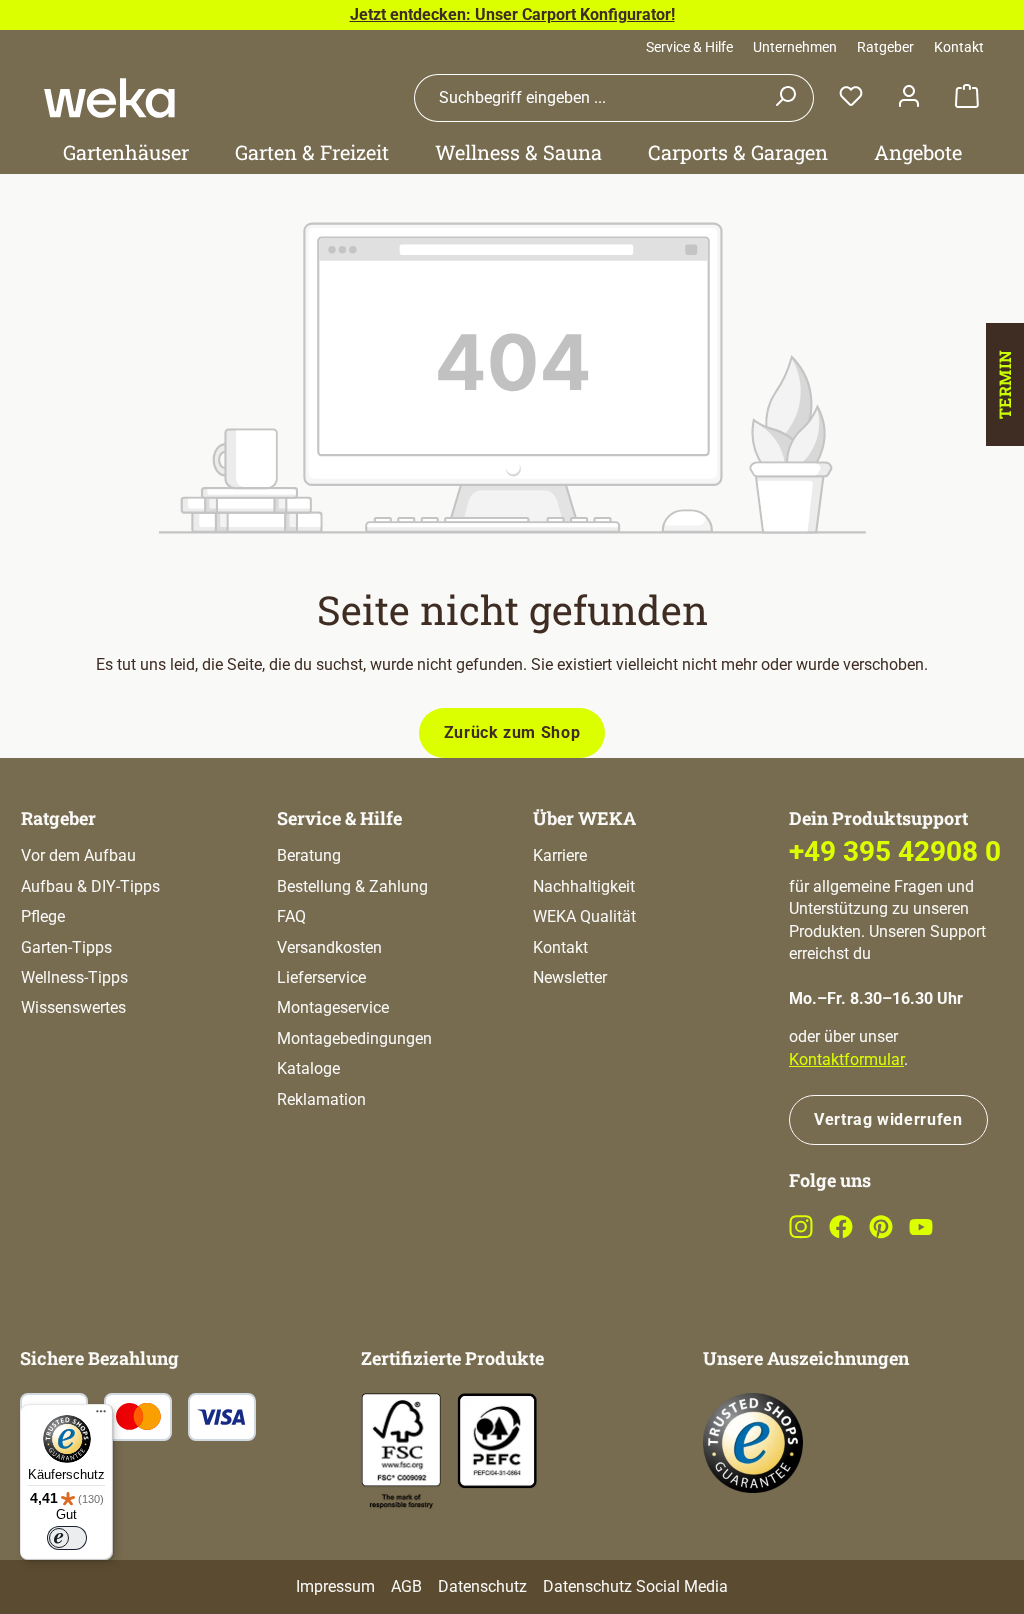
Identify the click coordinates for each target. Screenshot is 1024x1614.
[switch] (67, 1538)
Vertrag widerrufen (888, 1119)
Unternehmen (795, 47)
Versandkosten (329, 947)
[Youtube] (921, 1233)
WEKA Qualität (584, 916)
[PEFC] (497, 1439)
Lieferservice (321, 977)
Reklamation (321, 1099)
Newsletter (570, 977)
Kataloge (308, 1068)
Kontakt (959, 47)
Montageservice (333, 1007)
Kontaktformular (846, 1059)
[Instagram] (801, 1233)
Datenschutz (482, 1586)
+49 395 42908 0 (895, 851)
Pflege (43, 916)
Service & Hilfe (689, 47)
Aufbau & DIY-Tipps (90, 886)
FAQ (291, 916)
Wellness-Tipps (74, 977)
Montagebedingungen (354, 1038)
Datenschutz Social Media (635, 1586)
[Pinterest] (881, 1233)
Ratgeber (885, 47)
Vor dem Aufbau (78, 855)
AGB (406, 1586)
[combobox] (586, 98)
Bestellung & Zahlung (352, 886)
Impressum (335, 1586)
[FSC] (401, 1451)
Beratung (309, 855)
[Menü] (101, 1416)
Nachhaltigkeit (584, 886)
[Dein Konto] (909, 97)
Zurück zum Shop (512, 732)
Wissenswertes (73, 1007)
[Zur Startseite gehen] (109, 98)
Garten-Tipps (66, 947)
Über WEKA (584, 818)
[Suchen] (785, 98)
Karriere (560, 855)
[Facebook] (841, 1233)
